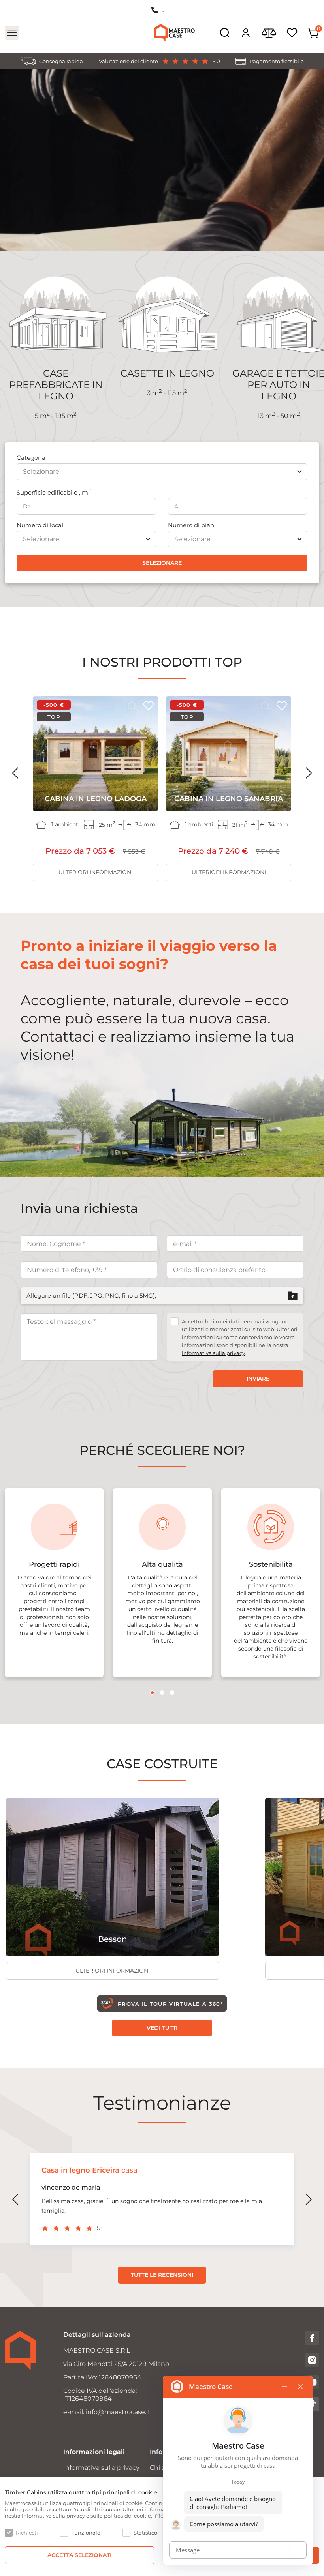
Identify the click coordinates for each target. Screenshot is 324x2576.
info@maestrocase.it (118, 2412)
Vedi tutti (162, 2028)
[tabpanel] (54, 1583)
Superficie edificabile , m (54, 492)
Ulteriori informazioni (96, 872)
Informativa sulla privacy (213, 1353)
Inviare (258, 1379)
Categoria (31, 458)
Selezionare (162, 563)
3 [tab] (172, 1693)
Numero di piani (192, 525)
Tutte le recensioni (162, 2275)
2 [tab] (162, 1693)
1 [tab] (152, 1693)
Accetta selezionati (79, 2555)
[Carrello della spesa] (313, 33)
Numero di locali (41, 525)
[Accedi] (246, 33)
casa (89, 2170)
